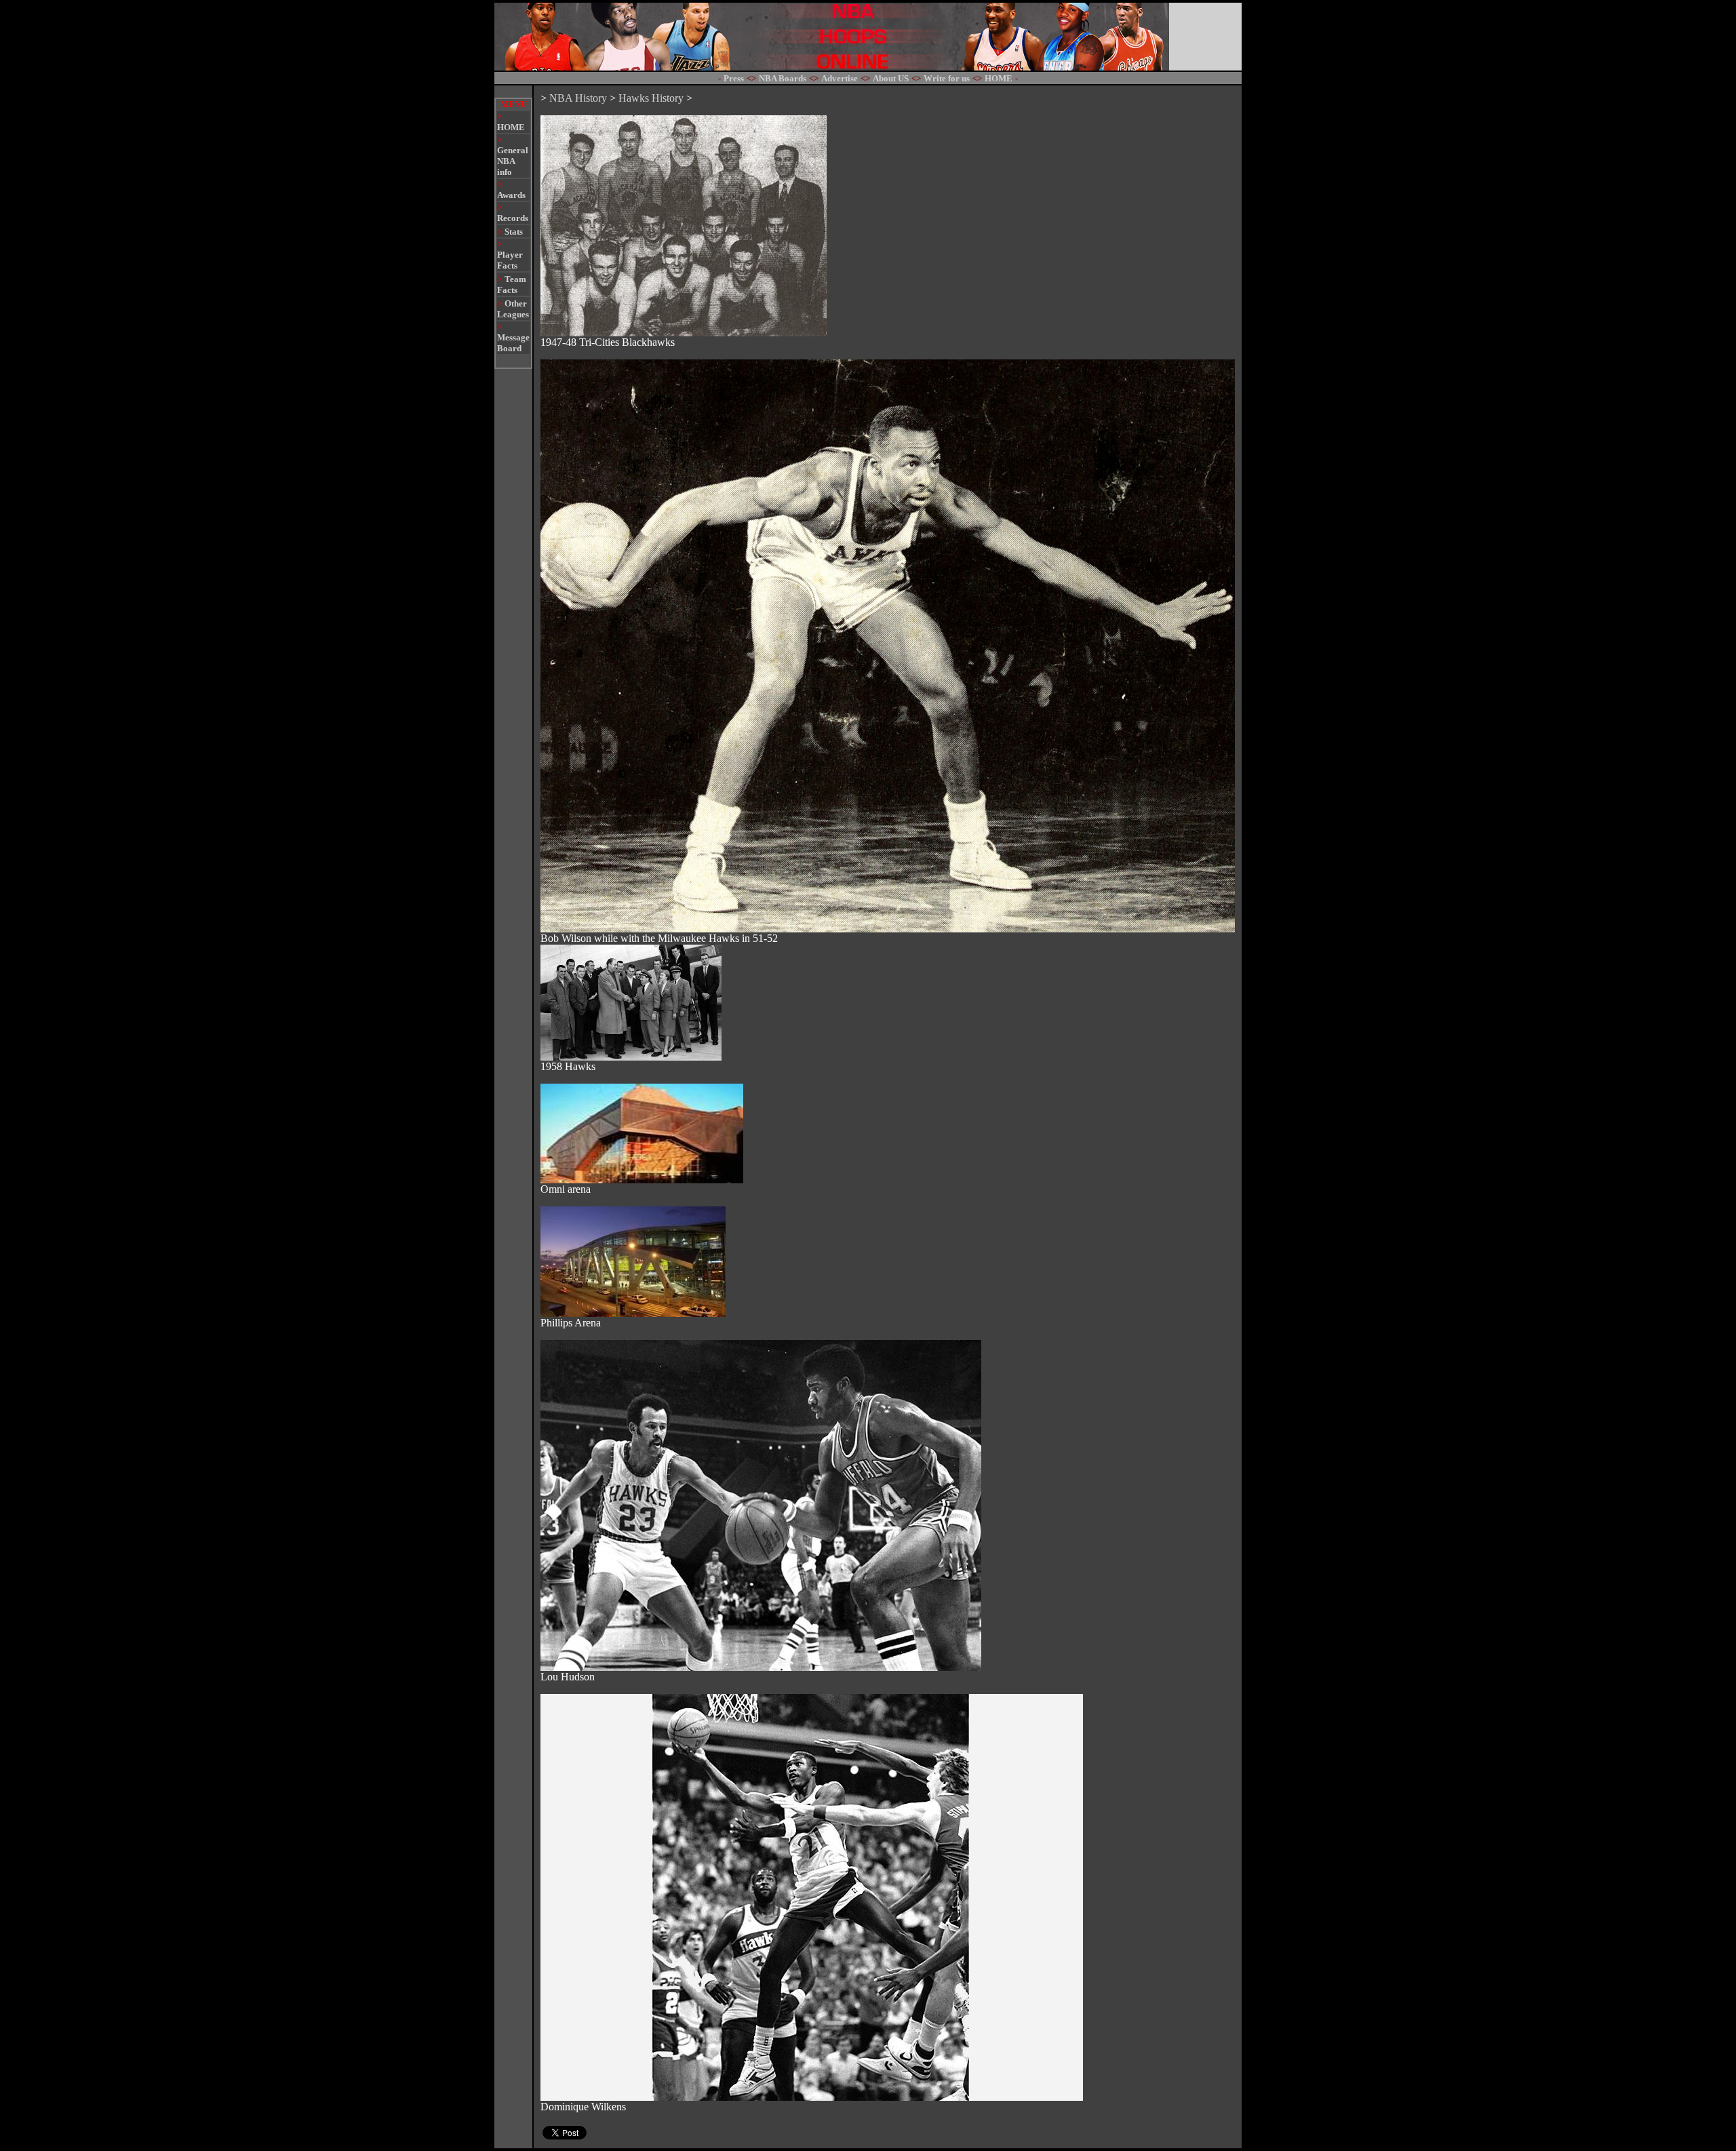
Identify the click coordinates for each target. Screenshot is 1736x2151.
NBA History (578, 98)
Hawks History (651, 98)
